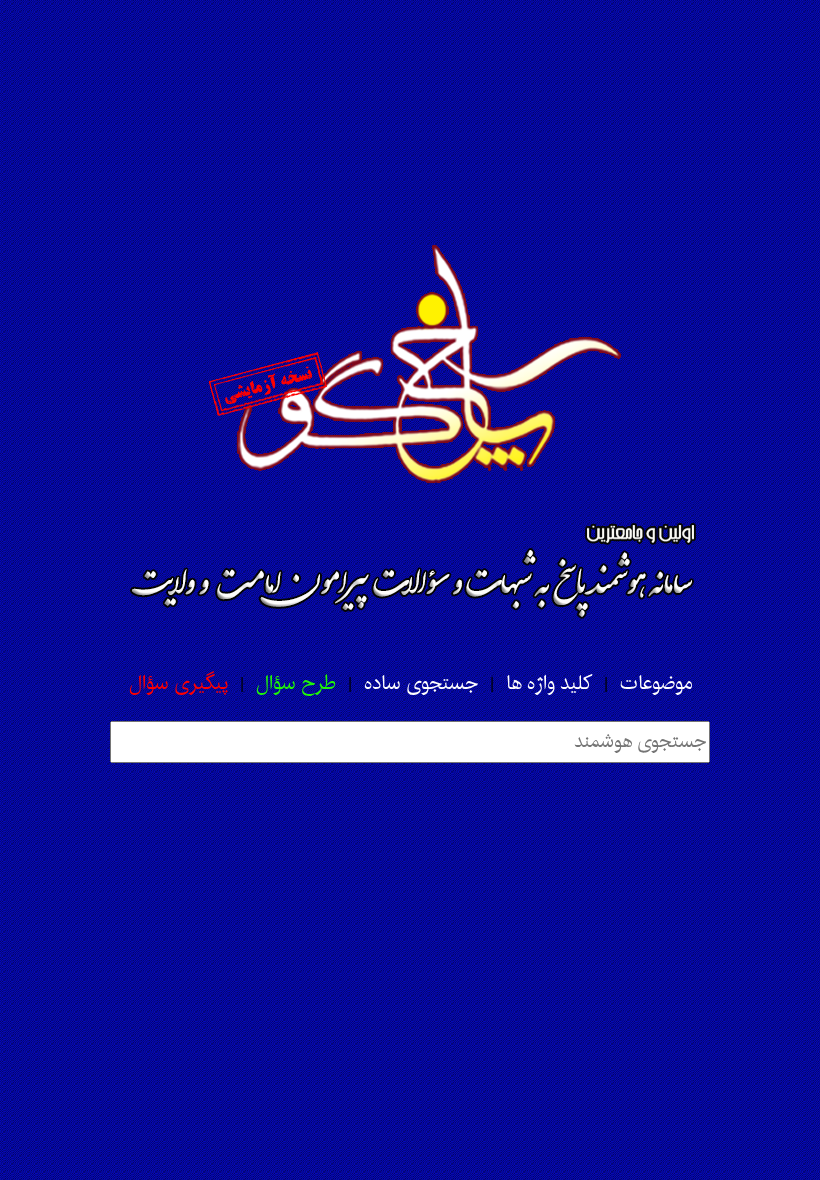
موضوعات (656, 684)
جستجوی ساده (421, 684)
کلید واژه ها (549, 684)
